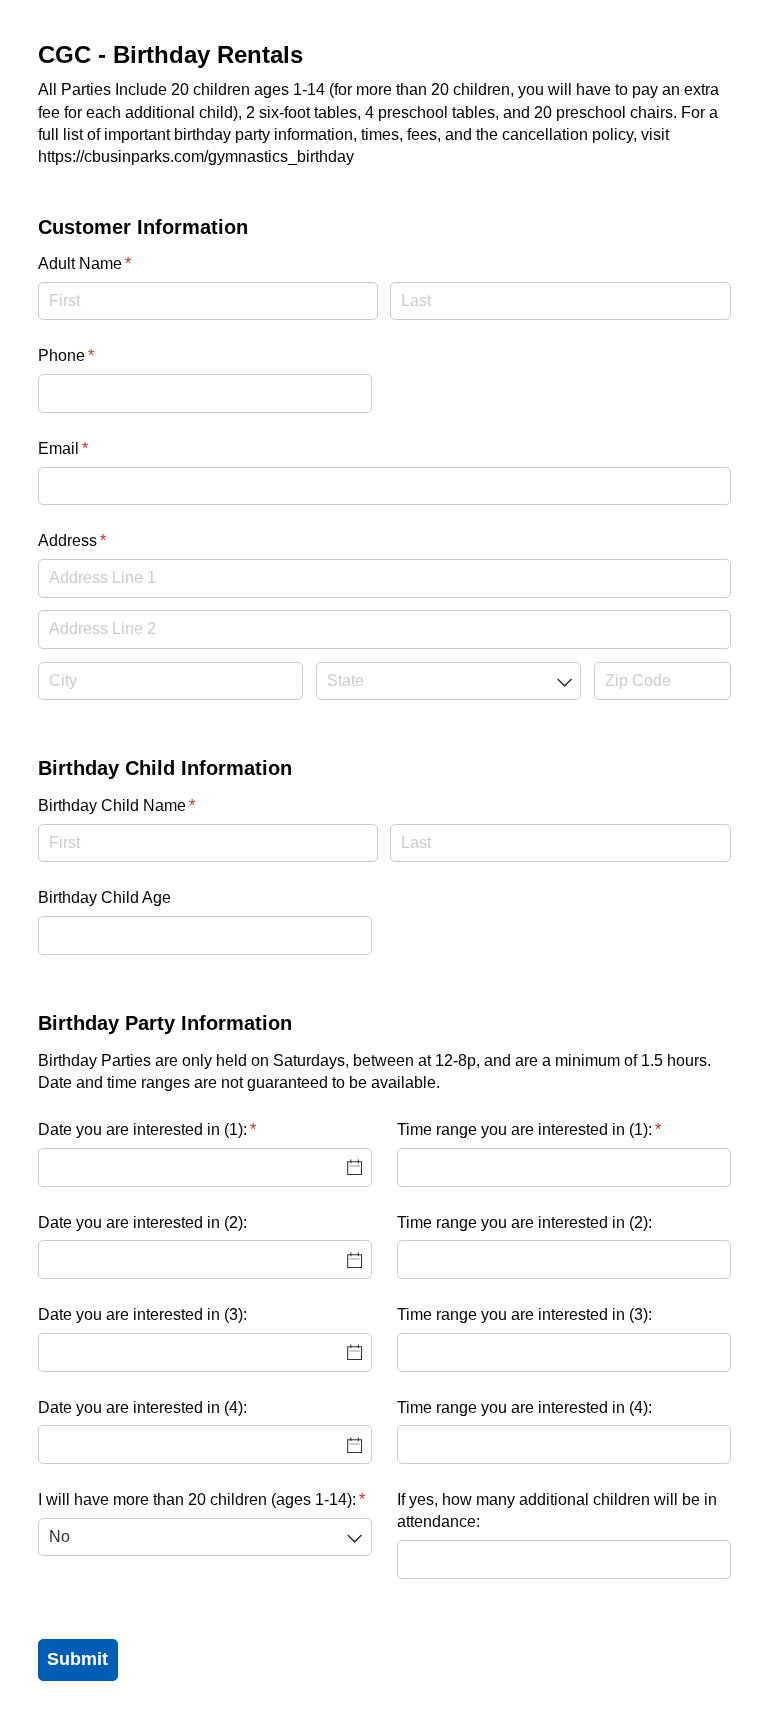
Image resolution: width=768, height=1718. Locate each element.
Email (93, 448)
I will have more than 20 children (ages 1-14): (205, 1499)
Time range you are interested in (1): (559, 1129)
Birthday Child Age (104, 897)
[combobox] (449, 681)
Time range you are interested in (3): (524, 1314)
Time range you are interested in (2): (524, 1222)
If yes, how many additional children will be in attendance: (557, 1510)
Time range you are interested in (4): (524, 1407)
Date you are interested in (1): (177, 1129)
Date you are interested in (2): (142, 1222)
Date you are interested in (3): (142, 1314)
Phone (96, 355)
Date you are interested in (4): (142, 1407)
